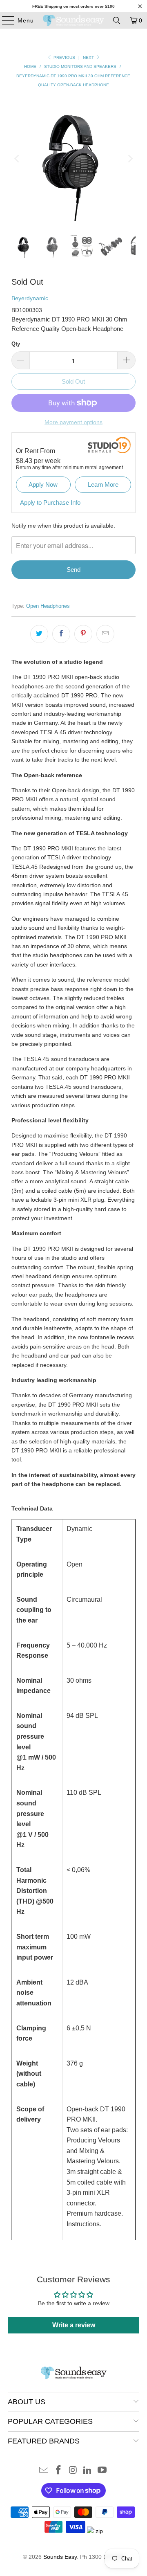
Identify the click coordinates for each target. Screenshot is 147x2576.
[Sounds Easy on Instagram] (73, 2471)
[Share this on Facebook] (61, 634)
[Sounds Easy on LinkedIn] (88, 2471)
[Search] (117, 20)
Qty (16, 344)
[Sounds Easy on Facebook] (58, 2471)
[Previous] (18, 159)
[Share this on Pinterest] (83, 634)
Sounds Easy (60, 2557)
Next (89, 57)
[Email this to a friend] (105, 634)
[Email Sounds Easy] (44, 2471)
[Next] (129, 159)
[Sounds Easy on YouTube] (102, 2471)
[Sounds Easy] (73, 20)
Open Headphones (48, 606)
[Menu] (4, 20)
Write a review (74, 2325)
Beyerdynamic (30, 298)
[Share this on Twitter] (39, 634)
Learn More (103, 484)
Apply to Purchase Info (50, 502)
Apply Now (43, 484)
